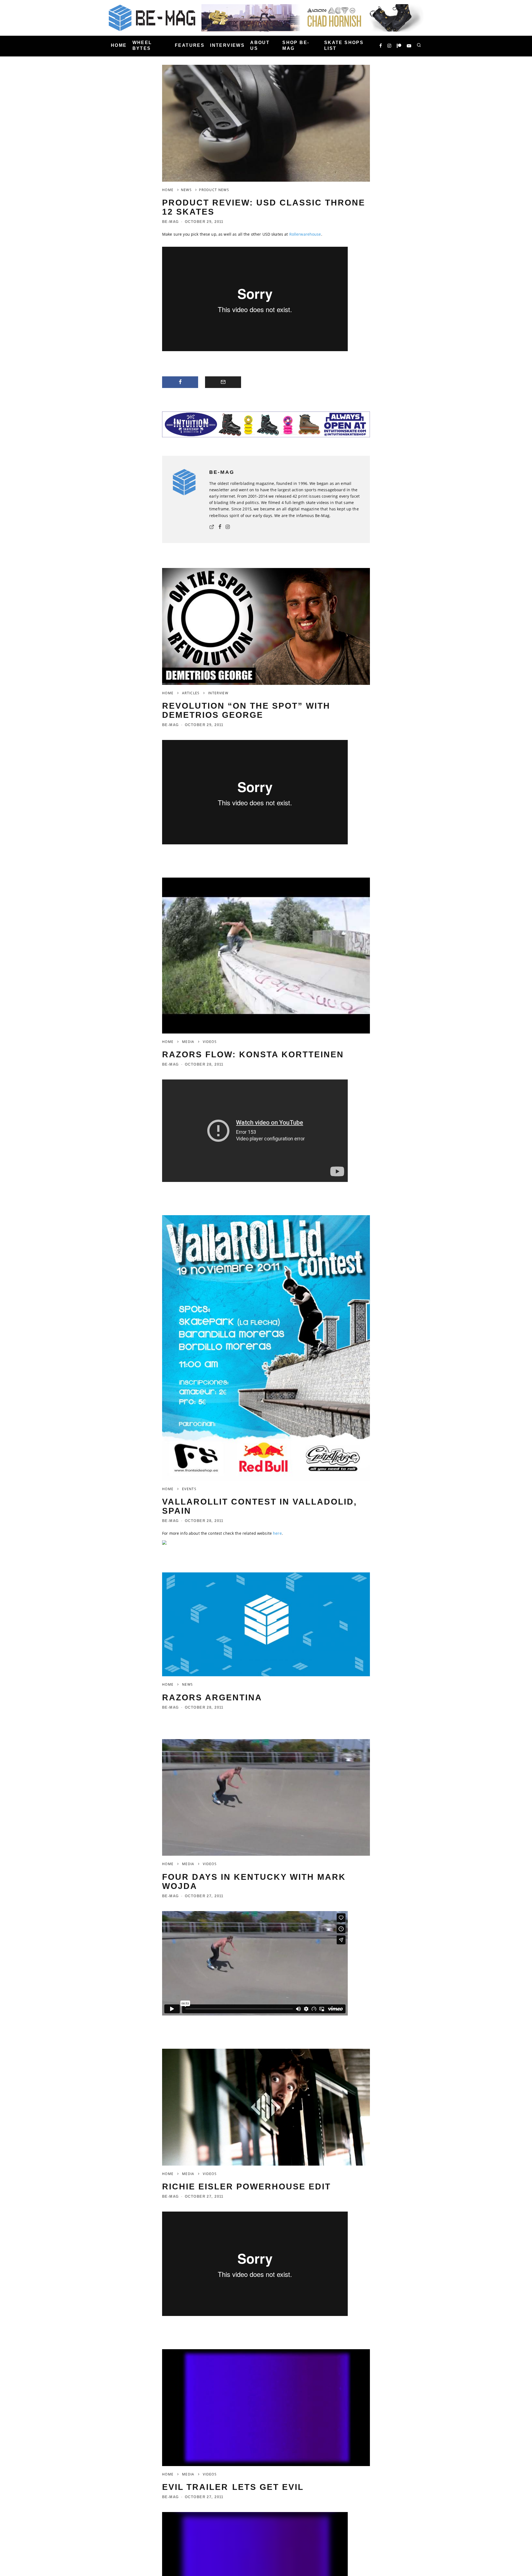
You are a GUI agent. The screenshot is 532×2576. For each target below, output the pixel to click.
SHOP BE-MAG (296, 45)
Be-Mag (171, 222)
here (277, 1533)
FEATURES (190, 46)
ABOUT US (260, 45)
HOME (119, 46)
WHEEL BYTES (142, 45)
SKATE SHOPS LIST (344, 45)
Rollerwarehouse (305, 234)
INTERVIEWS (227, 46)
